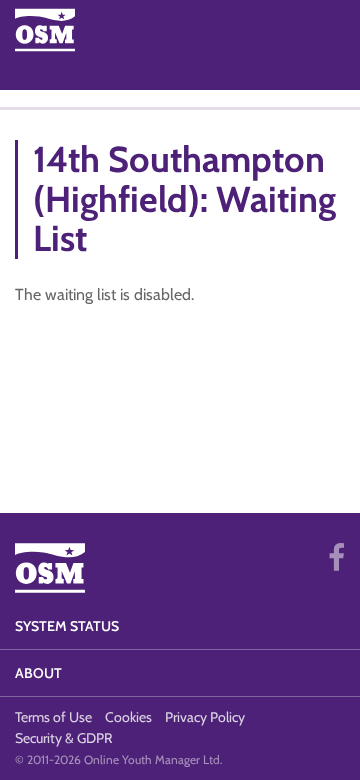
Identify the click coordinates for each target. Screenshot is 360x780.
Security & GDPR (63, 738)
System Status (67, 626)
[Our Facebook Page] (336, 557)
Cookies (128, 717)
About (38, 673)
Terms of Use (53, 717)
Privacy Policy (205, 717)
